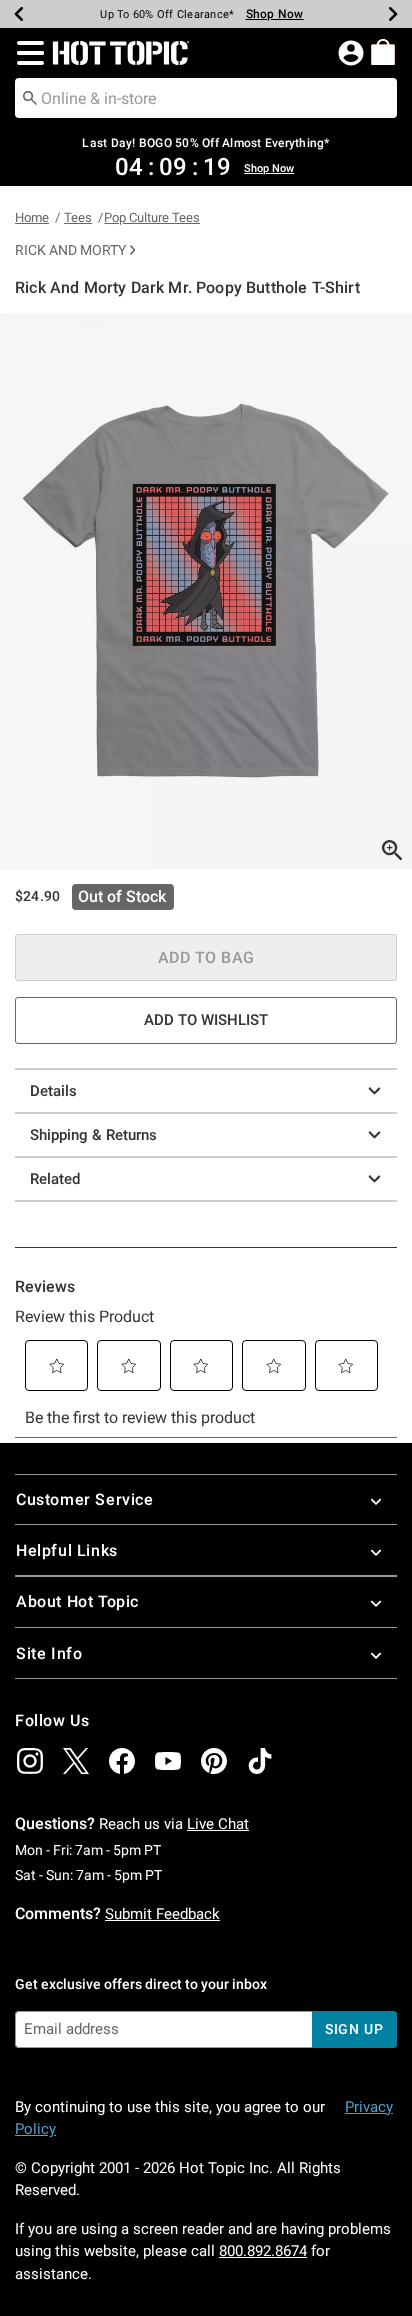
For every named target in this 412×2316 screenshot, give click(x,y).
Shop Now (275, 14)
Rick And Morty (70, 250)
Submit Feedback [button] (162, 1914)
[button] (26, 53)
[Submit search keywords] (30, 97)
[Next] (393, 14)
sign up (354, 2029)
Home (32, 217)
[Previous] (19, 14)
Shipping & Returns (93, 1135)
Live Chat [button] (218, 1824)
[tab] (206, 591)
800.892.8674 (263, 2251)
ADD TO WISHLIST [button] (206, 1020)
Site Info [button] (49, 1653)
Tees (78, 217)
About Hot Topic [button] (77, 1601)
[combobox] (206, 98)
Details (53, 1091)
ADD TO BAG (206, 957)
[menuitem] (383, 52)
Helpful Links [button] (67, 1550)
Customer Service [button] (85, 1499)
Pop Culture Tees (152, 217)
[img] (30, 1761)
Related (55, 1179)
